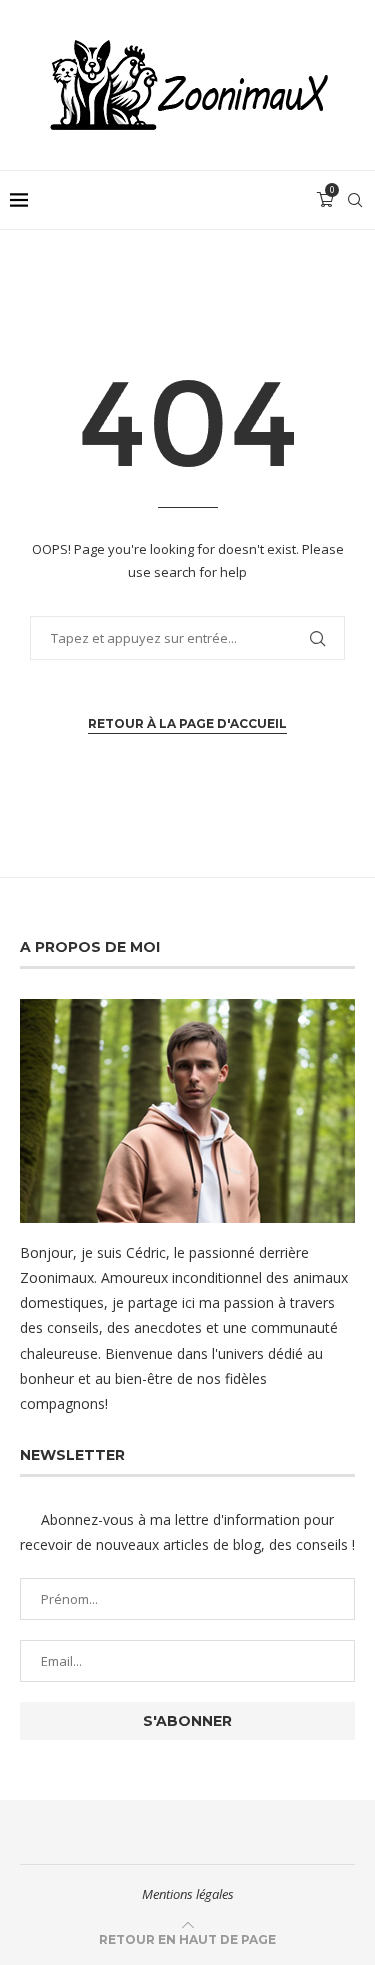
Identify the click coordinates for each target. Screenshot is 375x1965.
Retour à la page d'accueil (187, 723)
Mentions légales (188, 1894)
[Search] (355, 200)
